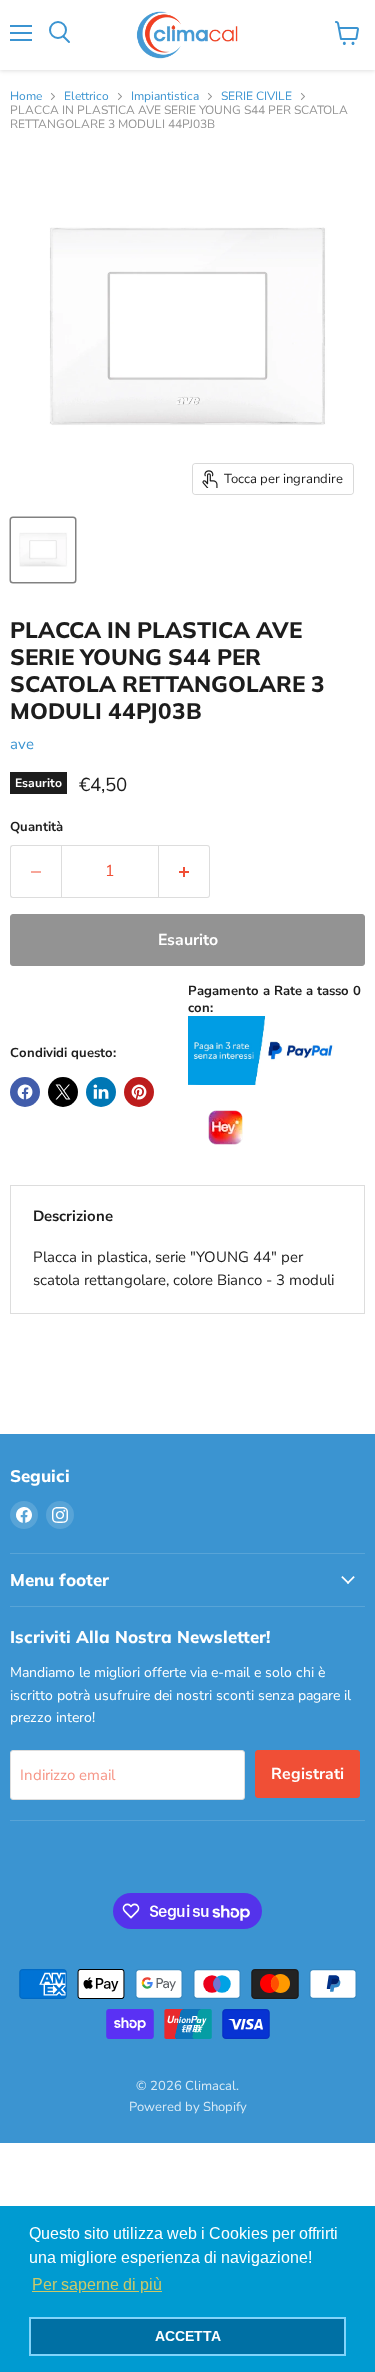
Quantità (36, 827)
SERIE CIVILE (256, 97)
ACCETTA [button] (188, 2336)
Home (26, 97)
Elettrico (86, 97)
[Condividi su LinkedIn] (101, 1092)
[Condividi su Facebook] (25, 1092)
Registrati (307, 1774)
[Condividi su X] (63, 1092)
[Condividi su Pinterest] (139, 1092)
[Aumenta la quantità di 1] (184, 871)
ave (22, 744)
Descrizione (73, 1216)
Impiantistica (165, 97)
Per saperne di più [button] (97, 2284)
